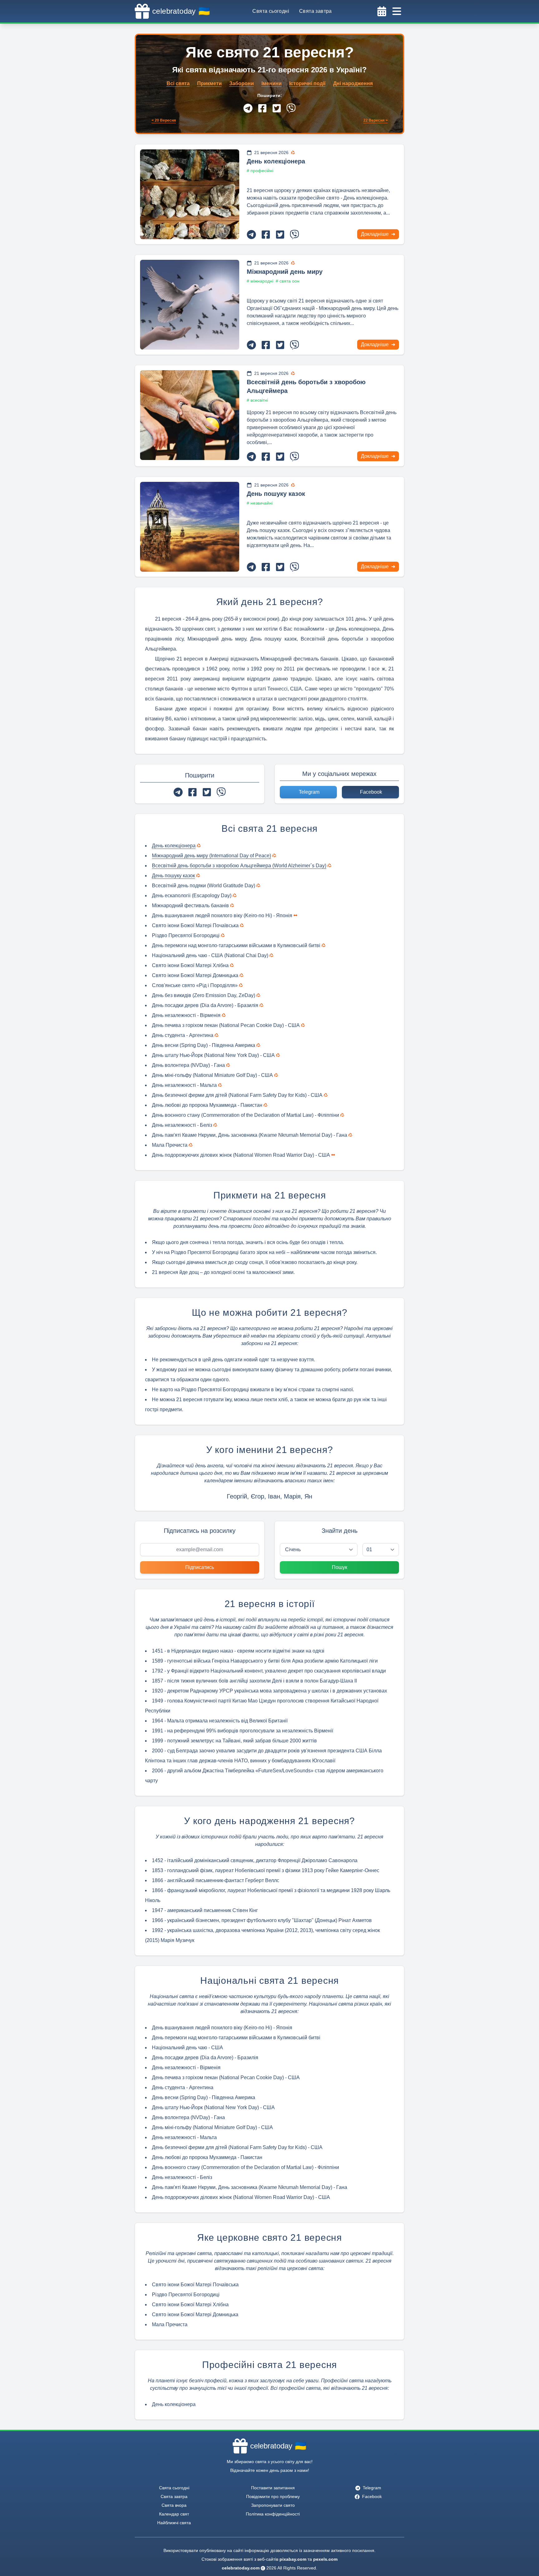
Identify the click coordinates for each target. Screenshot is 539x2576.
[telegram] (248, 108)
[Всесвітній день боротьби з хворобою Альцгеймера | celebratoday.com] (190, 415)
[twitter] (277, 108)
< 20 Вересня (164, 120)
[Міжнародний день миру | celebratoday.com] (190, 305)
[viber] (291, 108)
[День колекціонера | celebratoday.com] (190, 194)
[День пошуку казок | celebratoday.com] (190, 527)
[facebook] (262, 108)
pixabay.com (293, 2559)
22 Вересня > (376, 120)
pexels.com (325, 2559)
